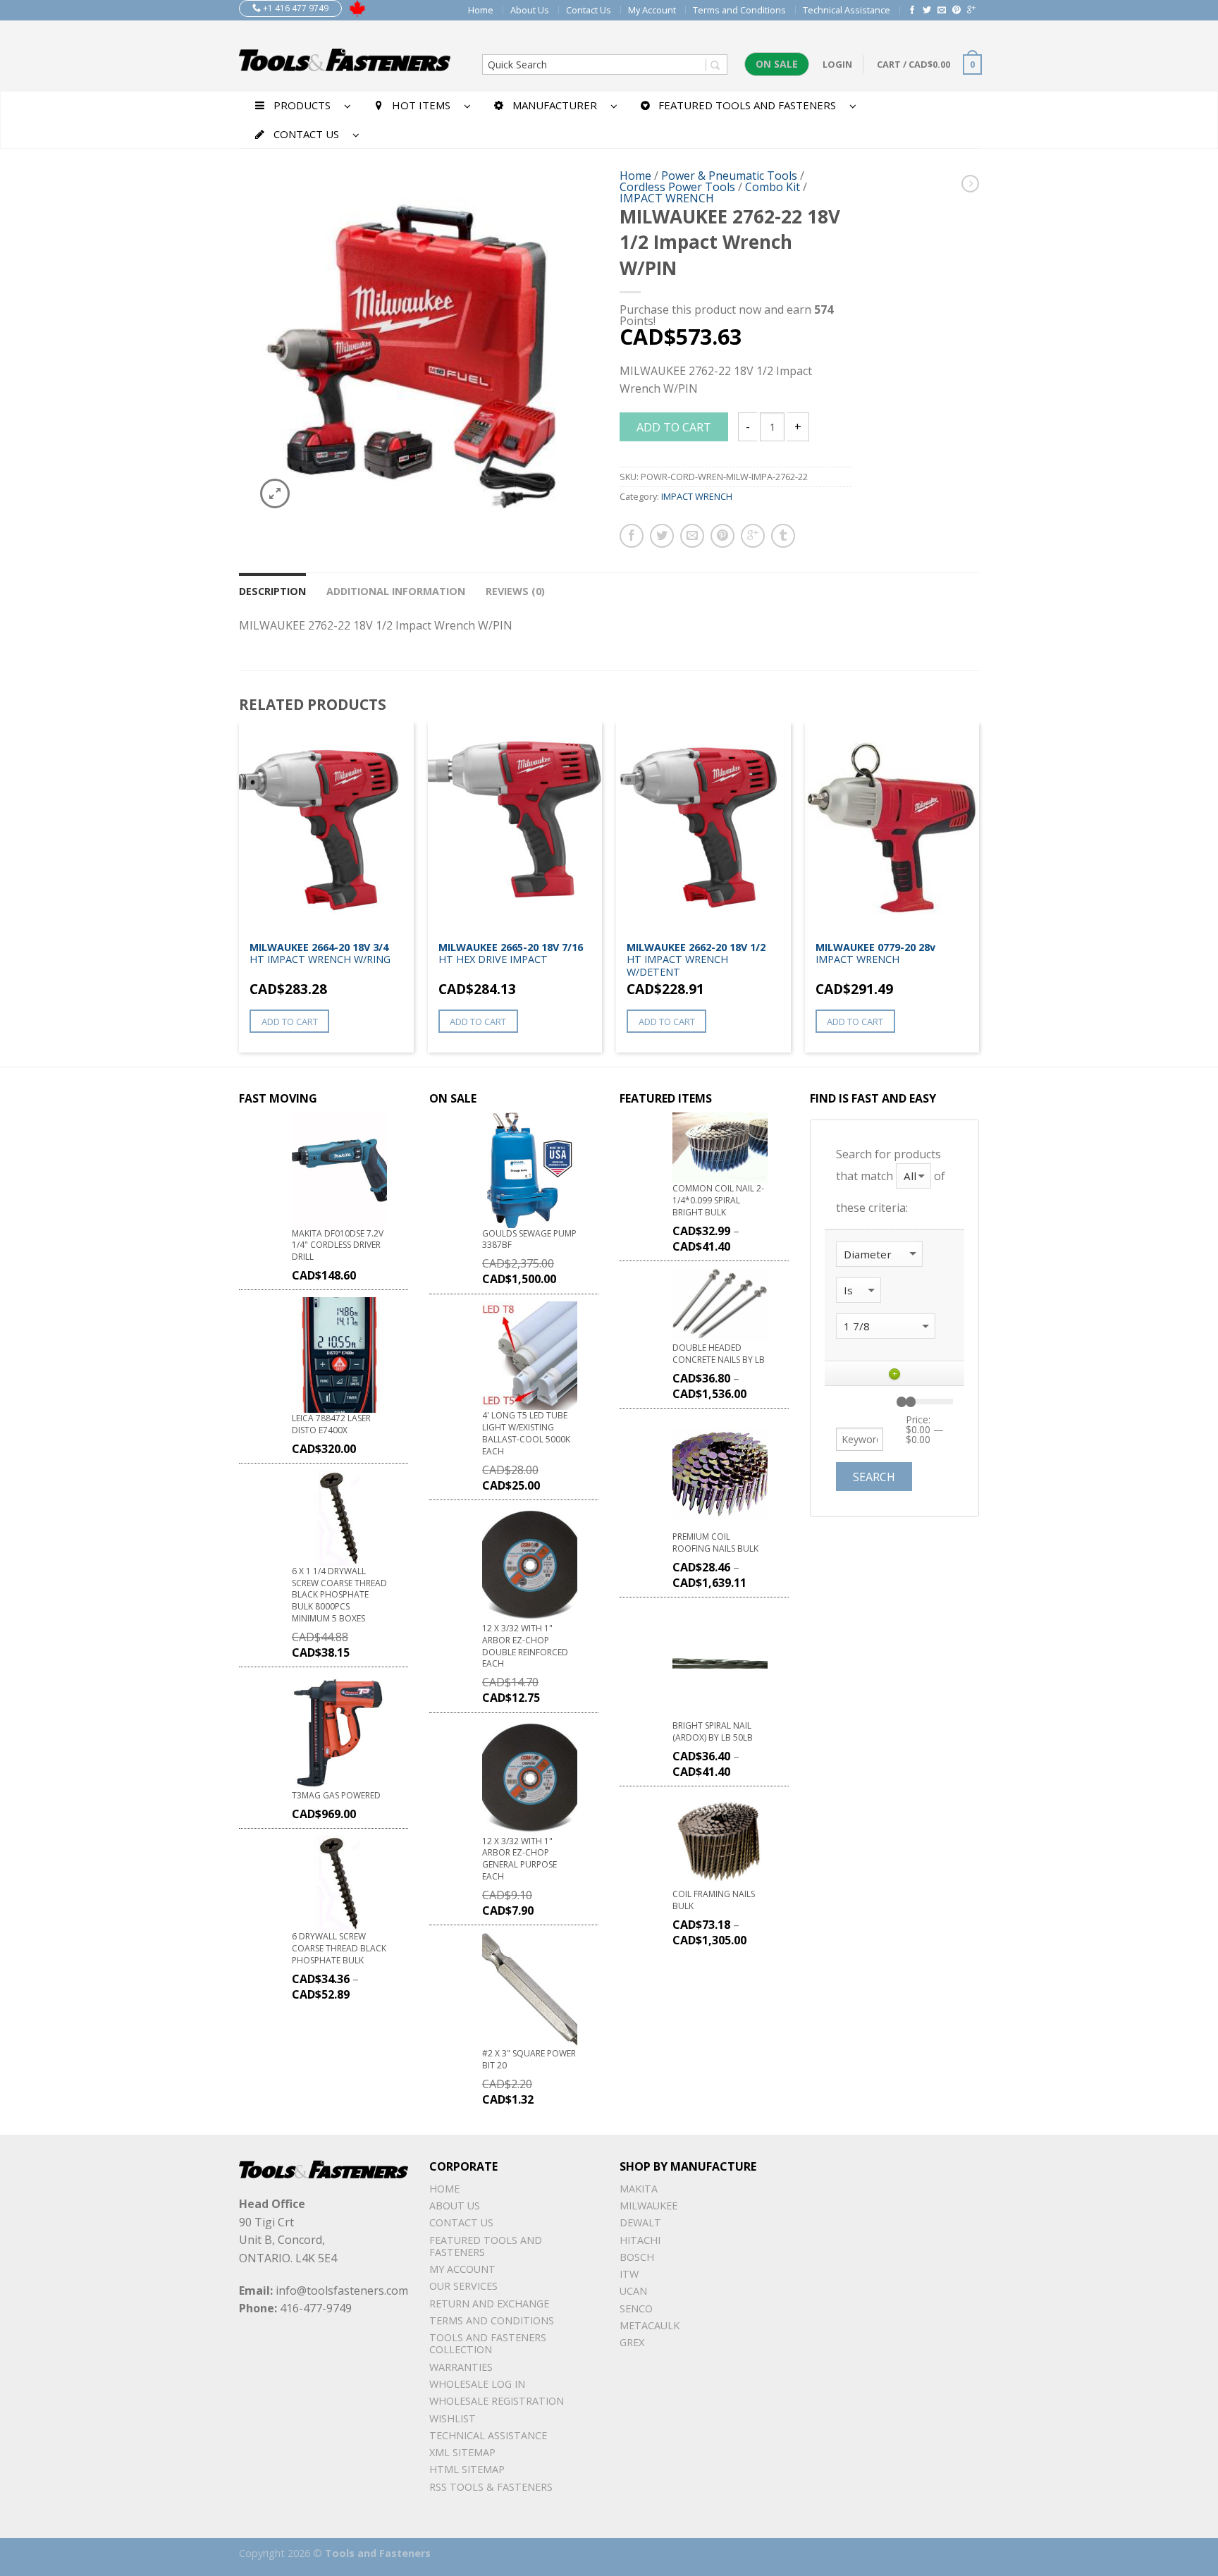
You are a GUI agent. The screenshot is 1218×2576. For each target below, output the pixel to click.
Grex (632, 2342)
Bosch (637, 2257)
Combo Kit (773, 187)
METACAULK (650, 2325)
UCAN (633, 2291)
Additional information (396, 591)
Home (481, 10)
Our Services (463, 2286)
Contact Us (589, 10)
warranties (461, 2367)
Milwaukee (648, 2206)
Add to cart (674, 427)
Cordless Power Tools (677, 187)
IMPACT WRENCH (667, 198)
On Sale (777, 64)
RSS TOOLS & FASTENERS (491, 2487)
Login (837, 64)
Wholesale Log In (477, 2384)
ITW (629, 2274)
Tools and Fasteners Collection (488, 2343)
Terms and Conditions (739, 10)
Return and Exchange (489, 2304)
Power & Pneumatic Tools (729, 176)
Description (272, 591)
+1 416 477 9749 (295, 8)
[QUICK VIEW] (326, 828)
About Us (530, 10)
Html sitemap (467, 2469)
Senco (636, 2308)
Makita (639, 2189)
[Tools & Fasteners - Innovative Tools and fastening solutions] (345, 56)
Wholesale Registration (497, 2401)
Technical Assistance (847, 10)
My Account (652, 10)
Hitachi (640, 2240)
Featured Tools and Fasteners (486, 2246)
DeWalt (640, 2222)
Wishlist (453, 2418)
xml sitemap (462, 2452)
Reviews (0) (515, 591)
